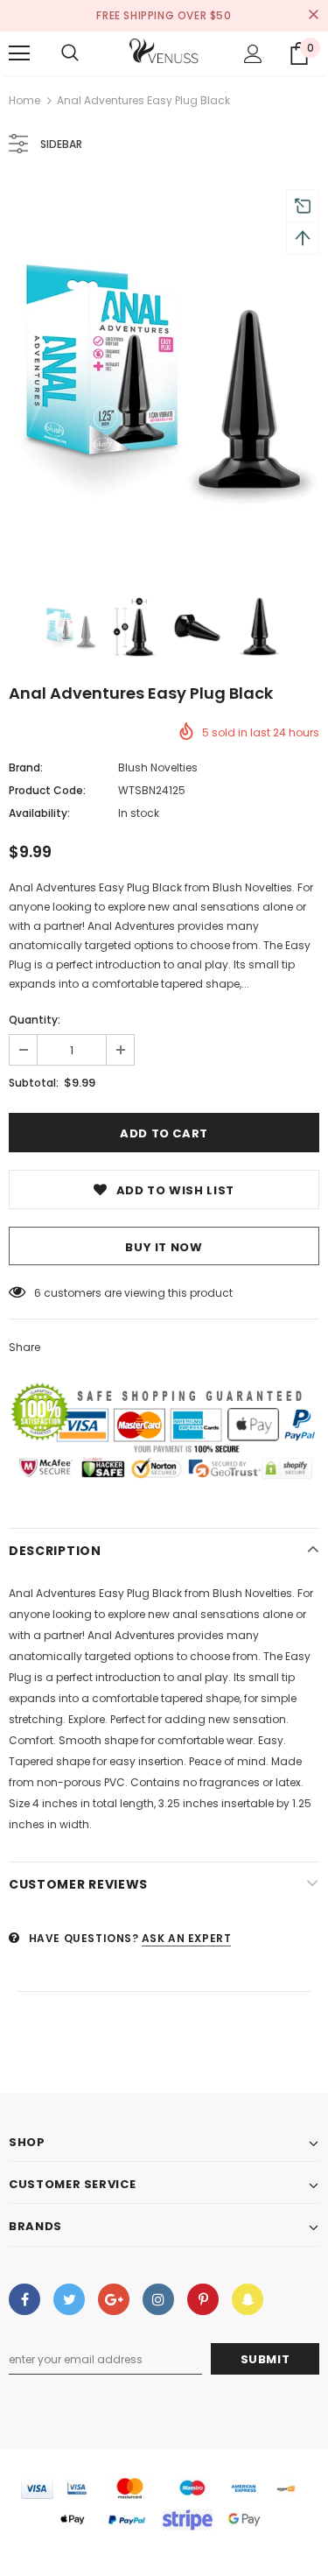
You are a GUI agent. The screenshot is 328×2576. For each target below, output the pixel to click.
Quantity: (35, 1020)
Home (24, 100)
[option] (164, 375)
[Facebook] (24, 2299)
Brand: (26, 767)
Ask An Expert (187, 1938)
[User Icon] (253, 54)
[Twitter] (69, 2299)
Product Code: (47, 790)
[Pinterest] (203, 2299)
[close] (313, 16)
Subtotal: (34, 1083)
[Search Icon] (70, 53)
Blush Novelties (158, 767)
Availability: (39, 813)
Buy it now (164, 1247)
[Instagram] (158, 2299)
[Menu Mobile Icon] (19, 53)
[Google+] (114, 2299)
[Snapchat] (248, 2299)
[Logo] (164, 53)
